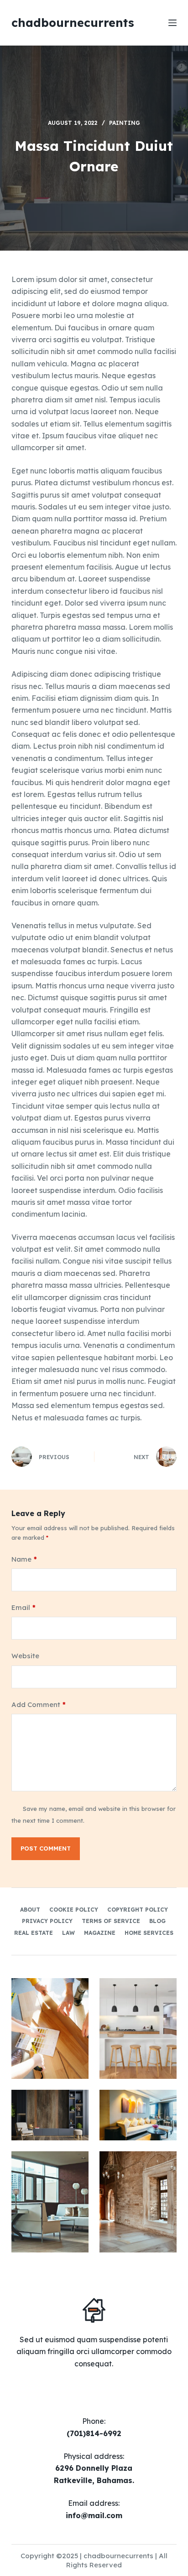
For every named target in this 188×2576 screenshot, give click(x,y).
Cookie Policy (74, 1910)
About (30, 1910)
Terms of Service (111, 1921)
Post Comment (46, 1848)
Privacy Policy (47, 1921)
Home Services (149, 1933)
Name (24, 1559)
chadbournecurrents (73, 23)
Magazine (100, 1933)
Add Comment (39, 1704)
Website (25, 1656)
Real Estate (34, 1933)
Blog (157, 1921)
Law (68, 1933)
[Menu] (172, 23)
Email (23, 1607)
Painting (125, 123)
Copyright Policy (138, 1910)
